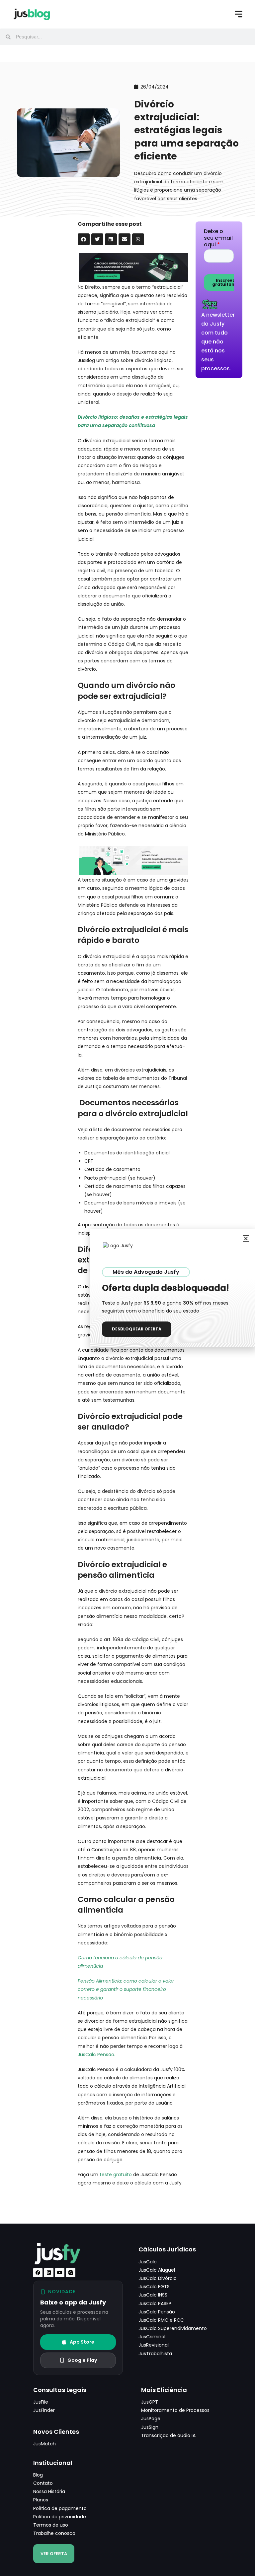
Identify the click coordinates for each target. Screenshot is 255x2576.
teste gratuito (116, 2175)
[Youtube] (60, 2273)
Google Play (82, 2360)
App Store (82, 2342)
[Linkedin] (49, 2273)
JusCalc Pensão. (96, 2055)
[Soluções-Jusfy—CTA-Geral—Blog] (133, 267)
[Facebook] (38, 2273)
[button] (84, 239)
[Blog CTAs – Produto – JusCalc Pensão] (133, 860)
